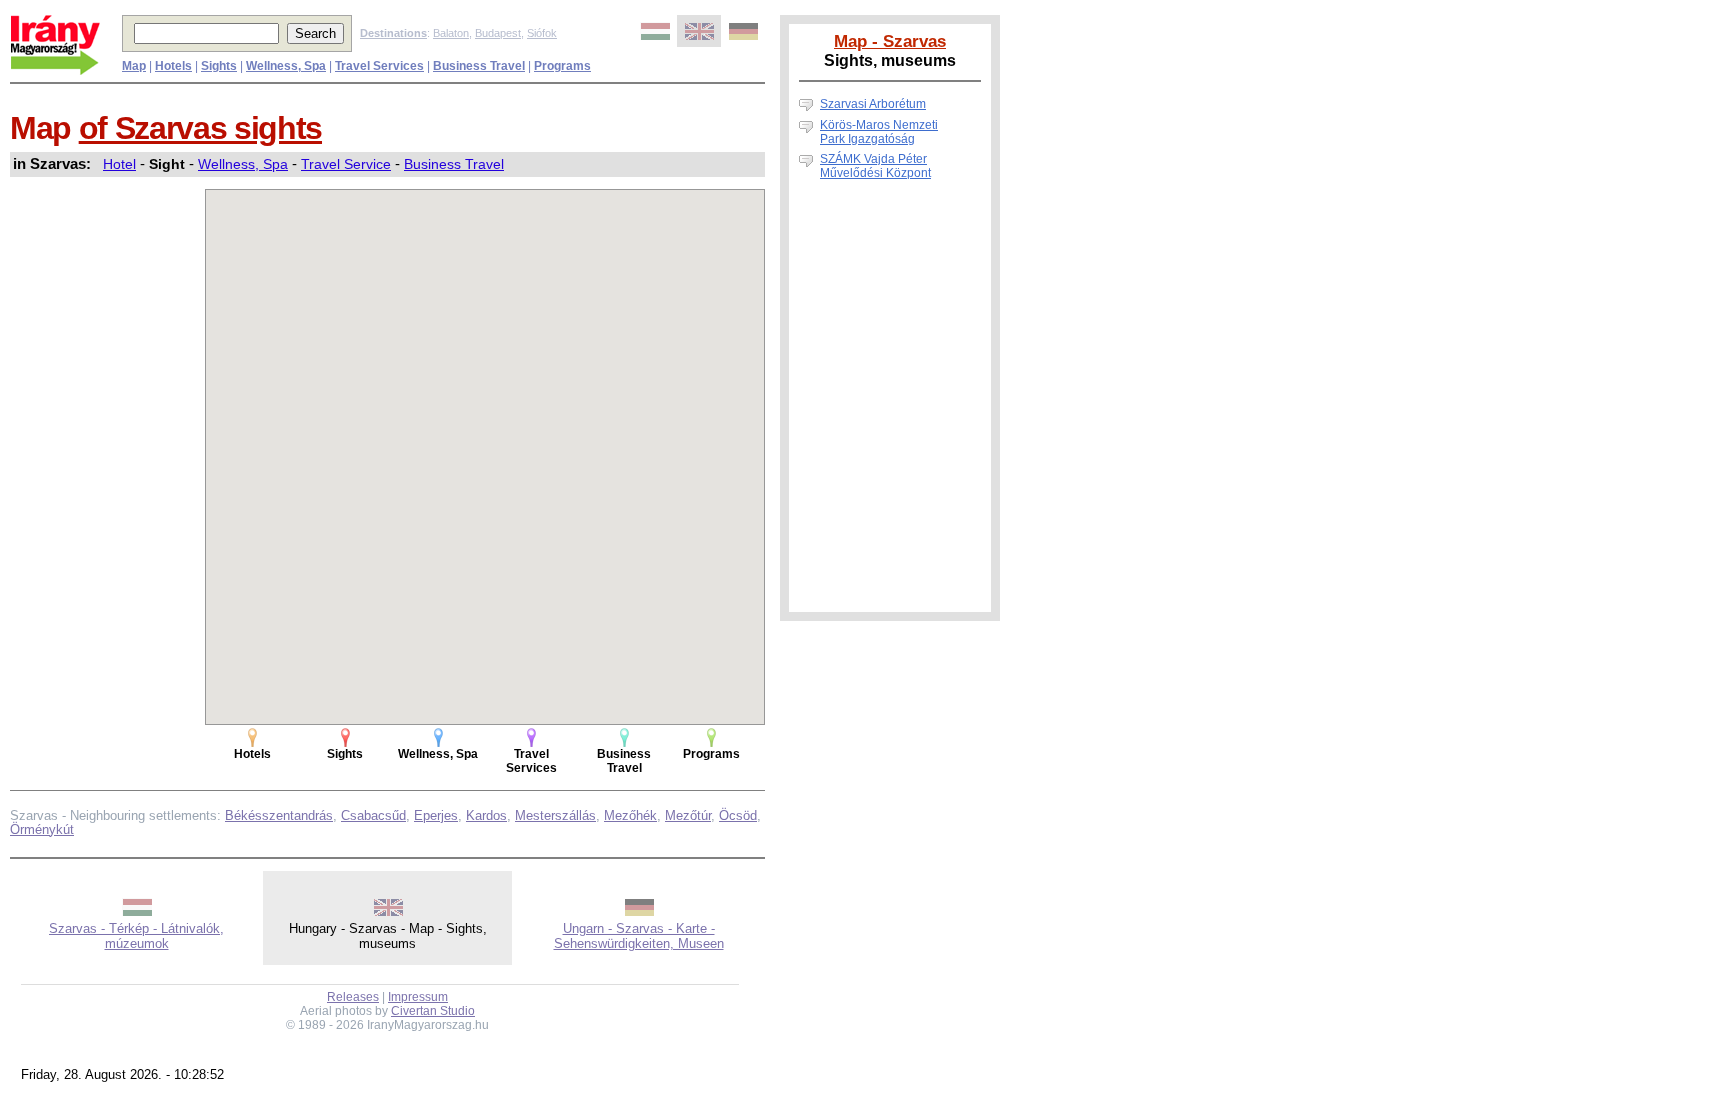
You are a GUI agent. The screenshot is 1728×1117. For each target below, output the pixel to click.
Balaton (451, 33)
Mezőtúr (688, 815)
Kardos (486, 815)
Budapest (498, 33)
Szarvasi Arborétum (873, 104)
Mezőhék (630, 815)
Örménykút (42, 829)
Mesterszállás (555, 815)
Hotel (119, 164)
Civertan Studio (433, 1011)
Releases (353, 997)
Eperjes (436, 815)
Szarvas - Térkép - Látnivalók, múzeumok (136, 936)
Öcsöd (738, 815)
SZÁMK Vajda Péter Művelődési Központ (875, 166)
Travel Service (346, 164)
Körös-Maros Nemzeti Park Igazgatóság (879, 132)
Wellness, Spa (243, 164)
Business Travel (454, 164)
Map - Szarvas (890, 41)
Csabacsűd (373, 815)
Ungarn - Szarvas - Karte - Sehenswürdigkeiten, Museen (639, 936)
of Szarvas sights (200, 128)
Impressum (418, 997)
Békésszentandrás (279, 815)
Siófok (542, 33)
